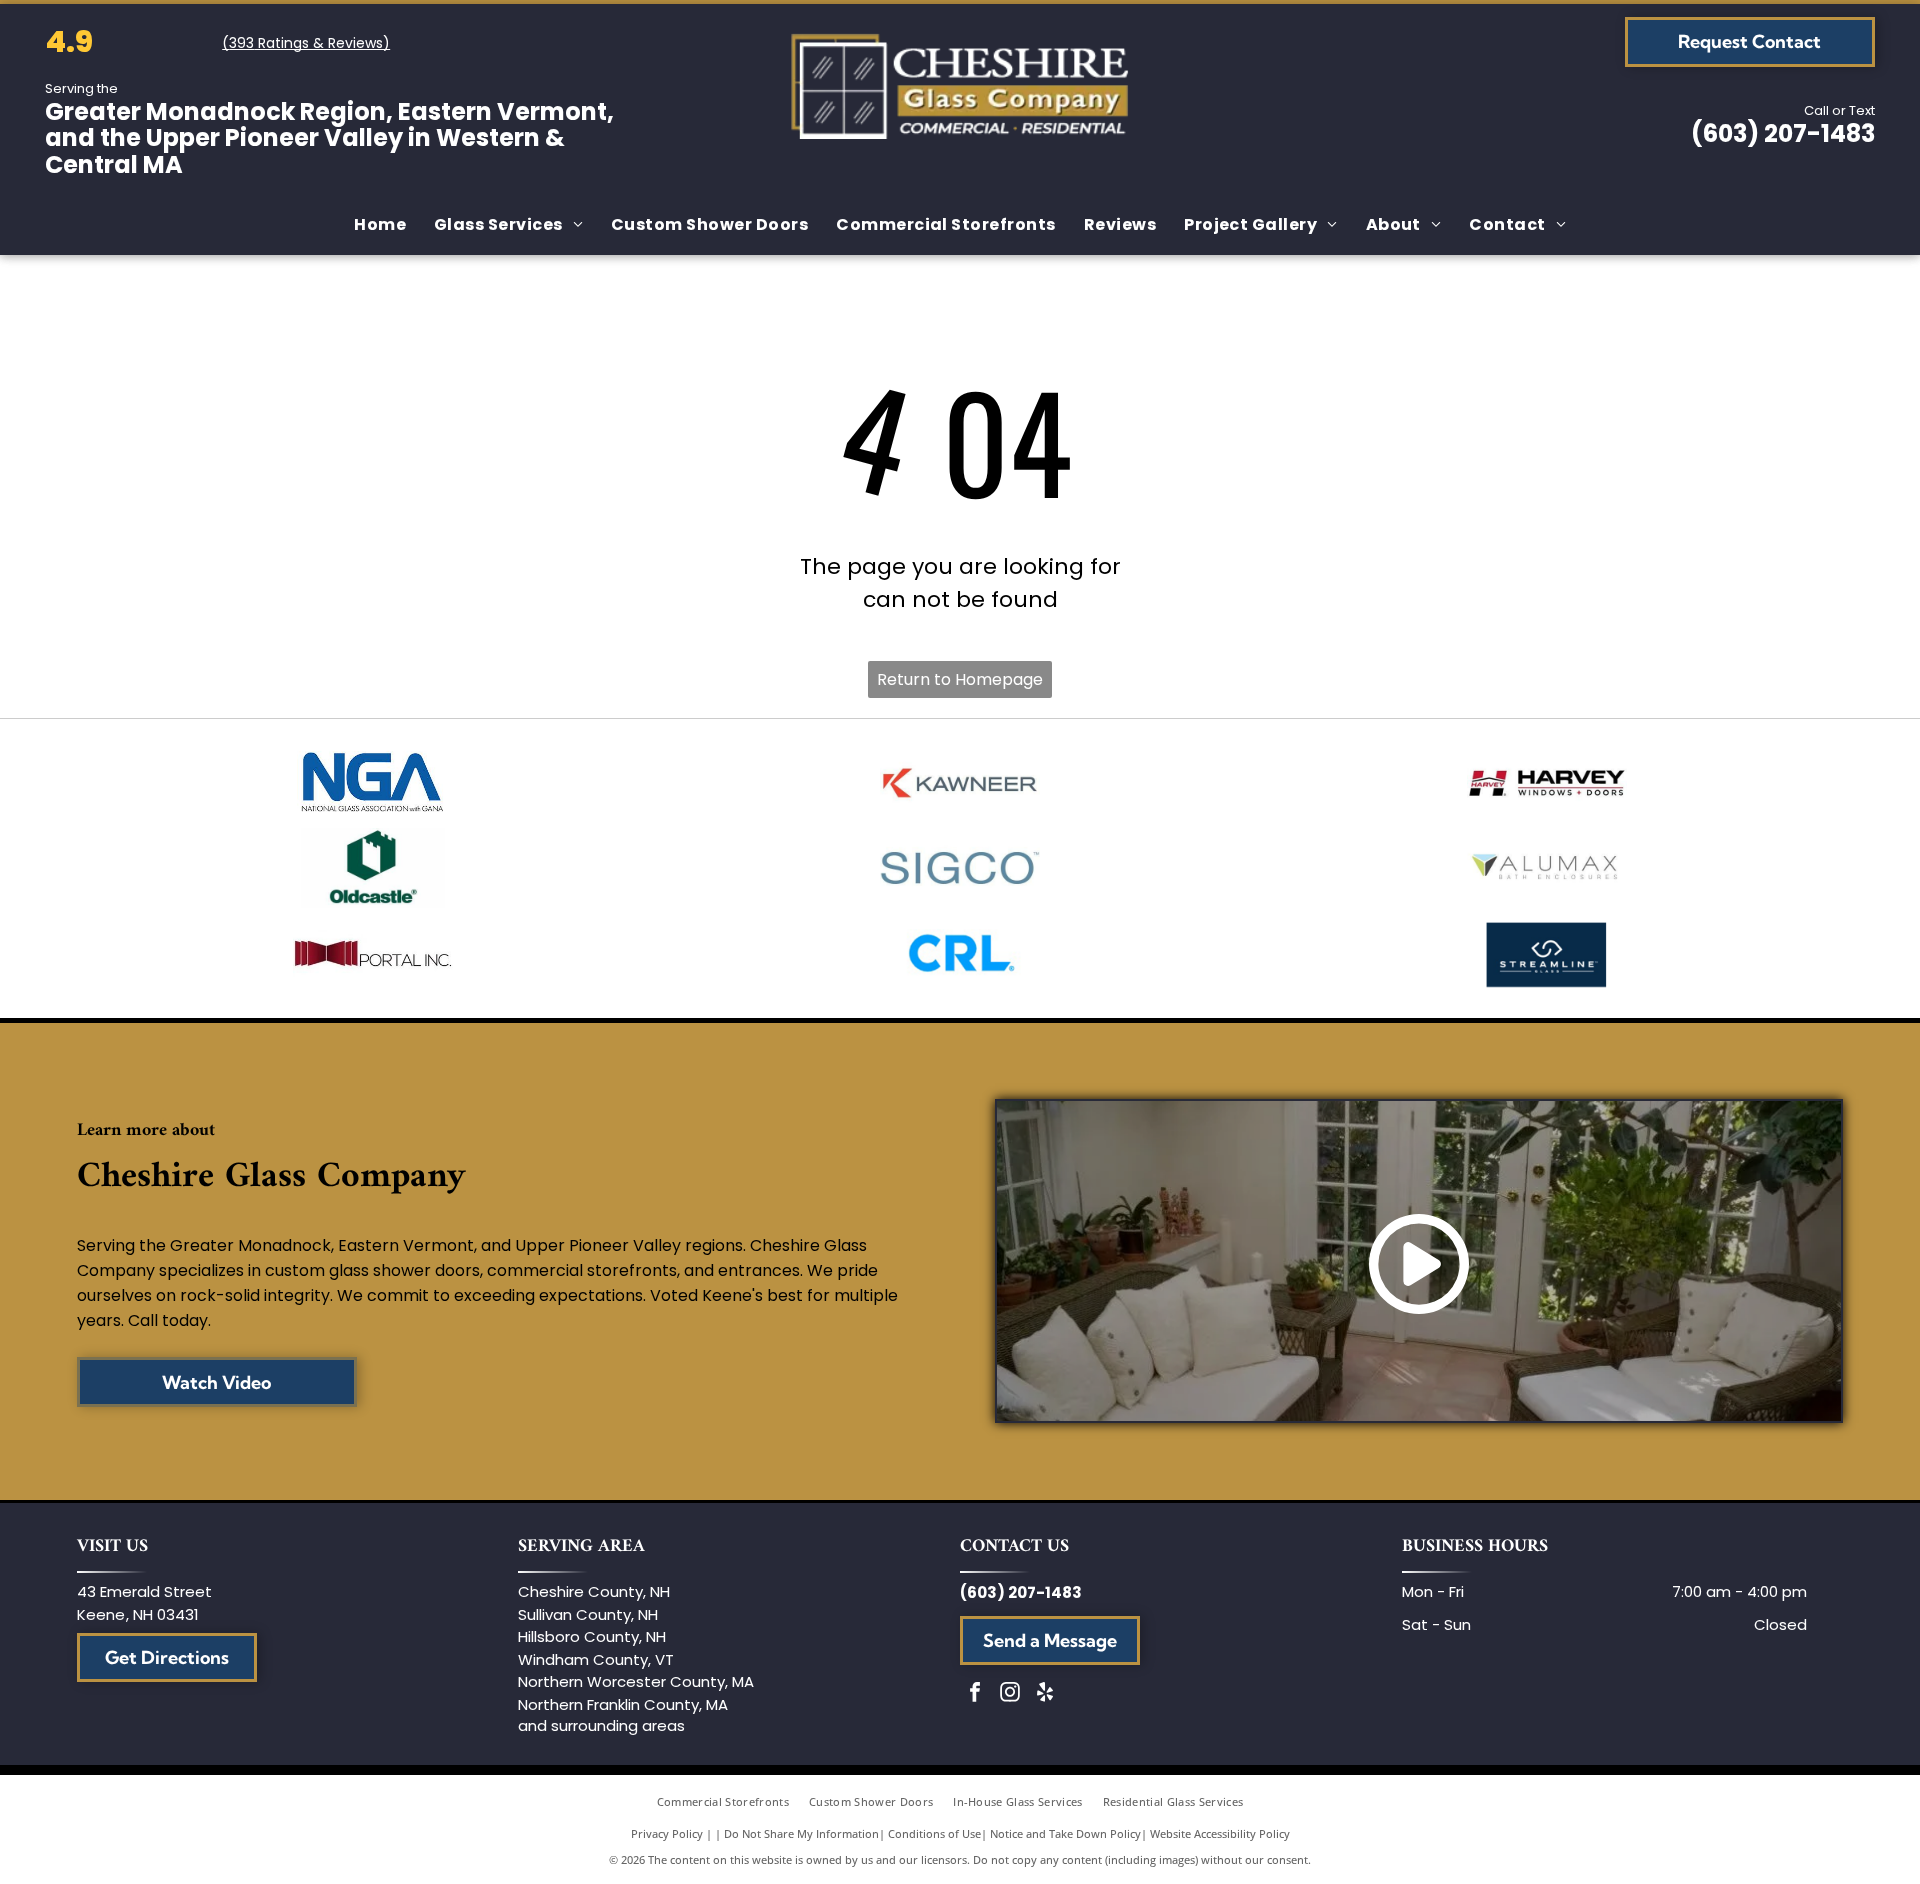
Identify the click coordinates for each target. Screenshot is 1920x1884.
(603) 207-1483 (1783, 133)
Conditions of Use (934, 1833)
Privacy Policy (667, 1833)
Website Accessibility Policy (1220, 1833)
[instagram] (1010, 1694)
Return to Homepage (960, 679)
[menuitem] (380, 225)
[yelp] (1045, 1694)
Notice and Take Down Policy (1065, 1833)
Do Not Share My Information (801, 1833)
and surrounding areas (601, 1725)
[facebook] (975, 1694)
